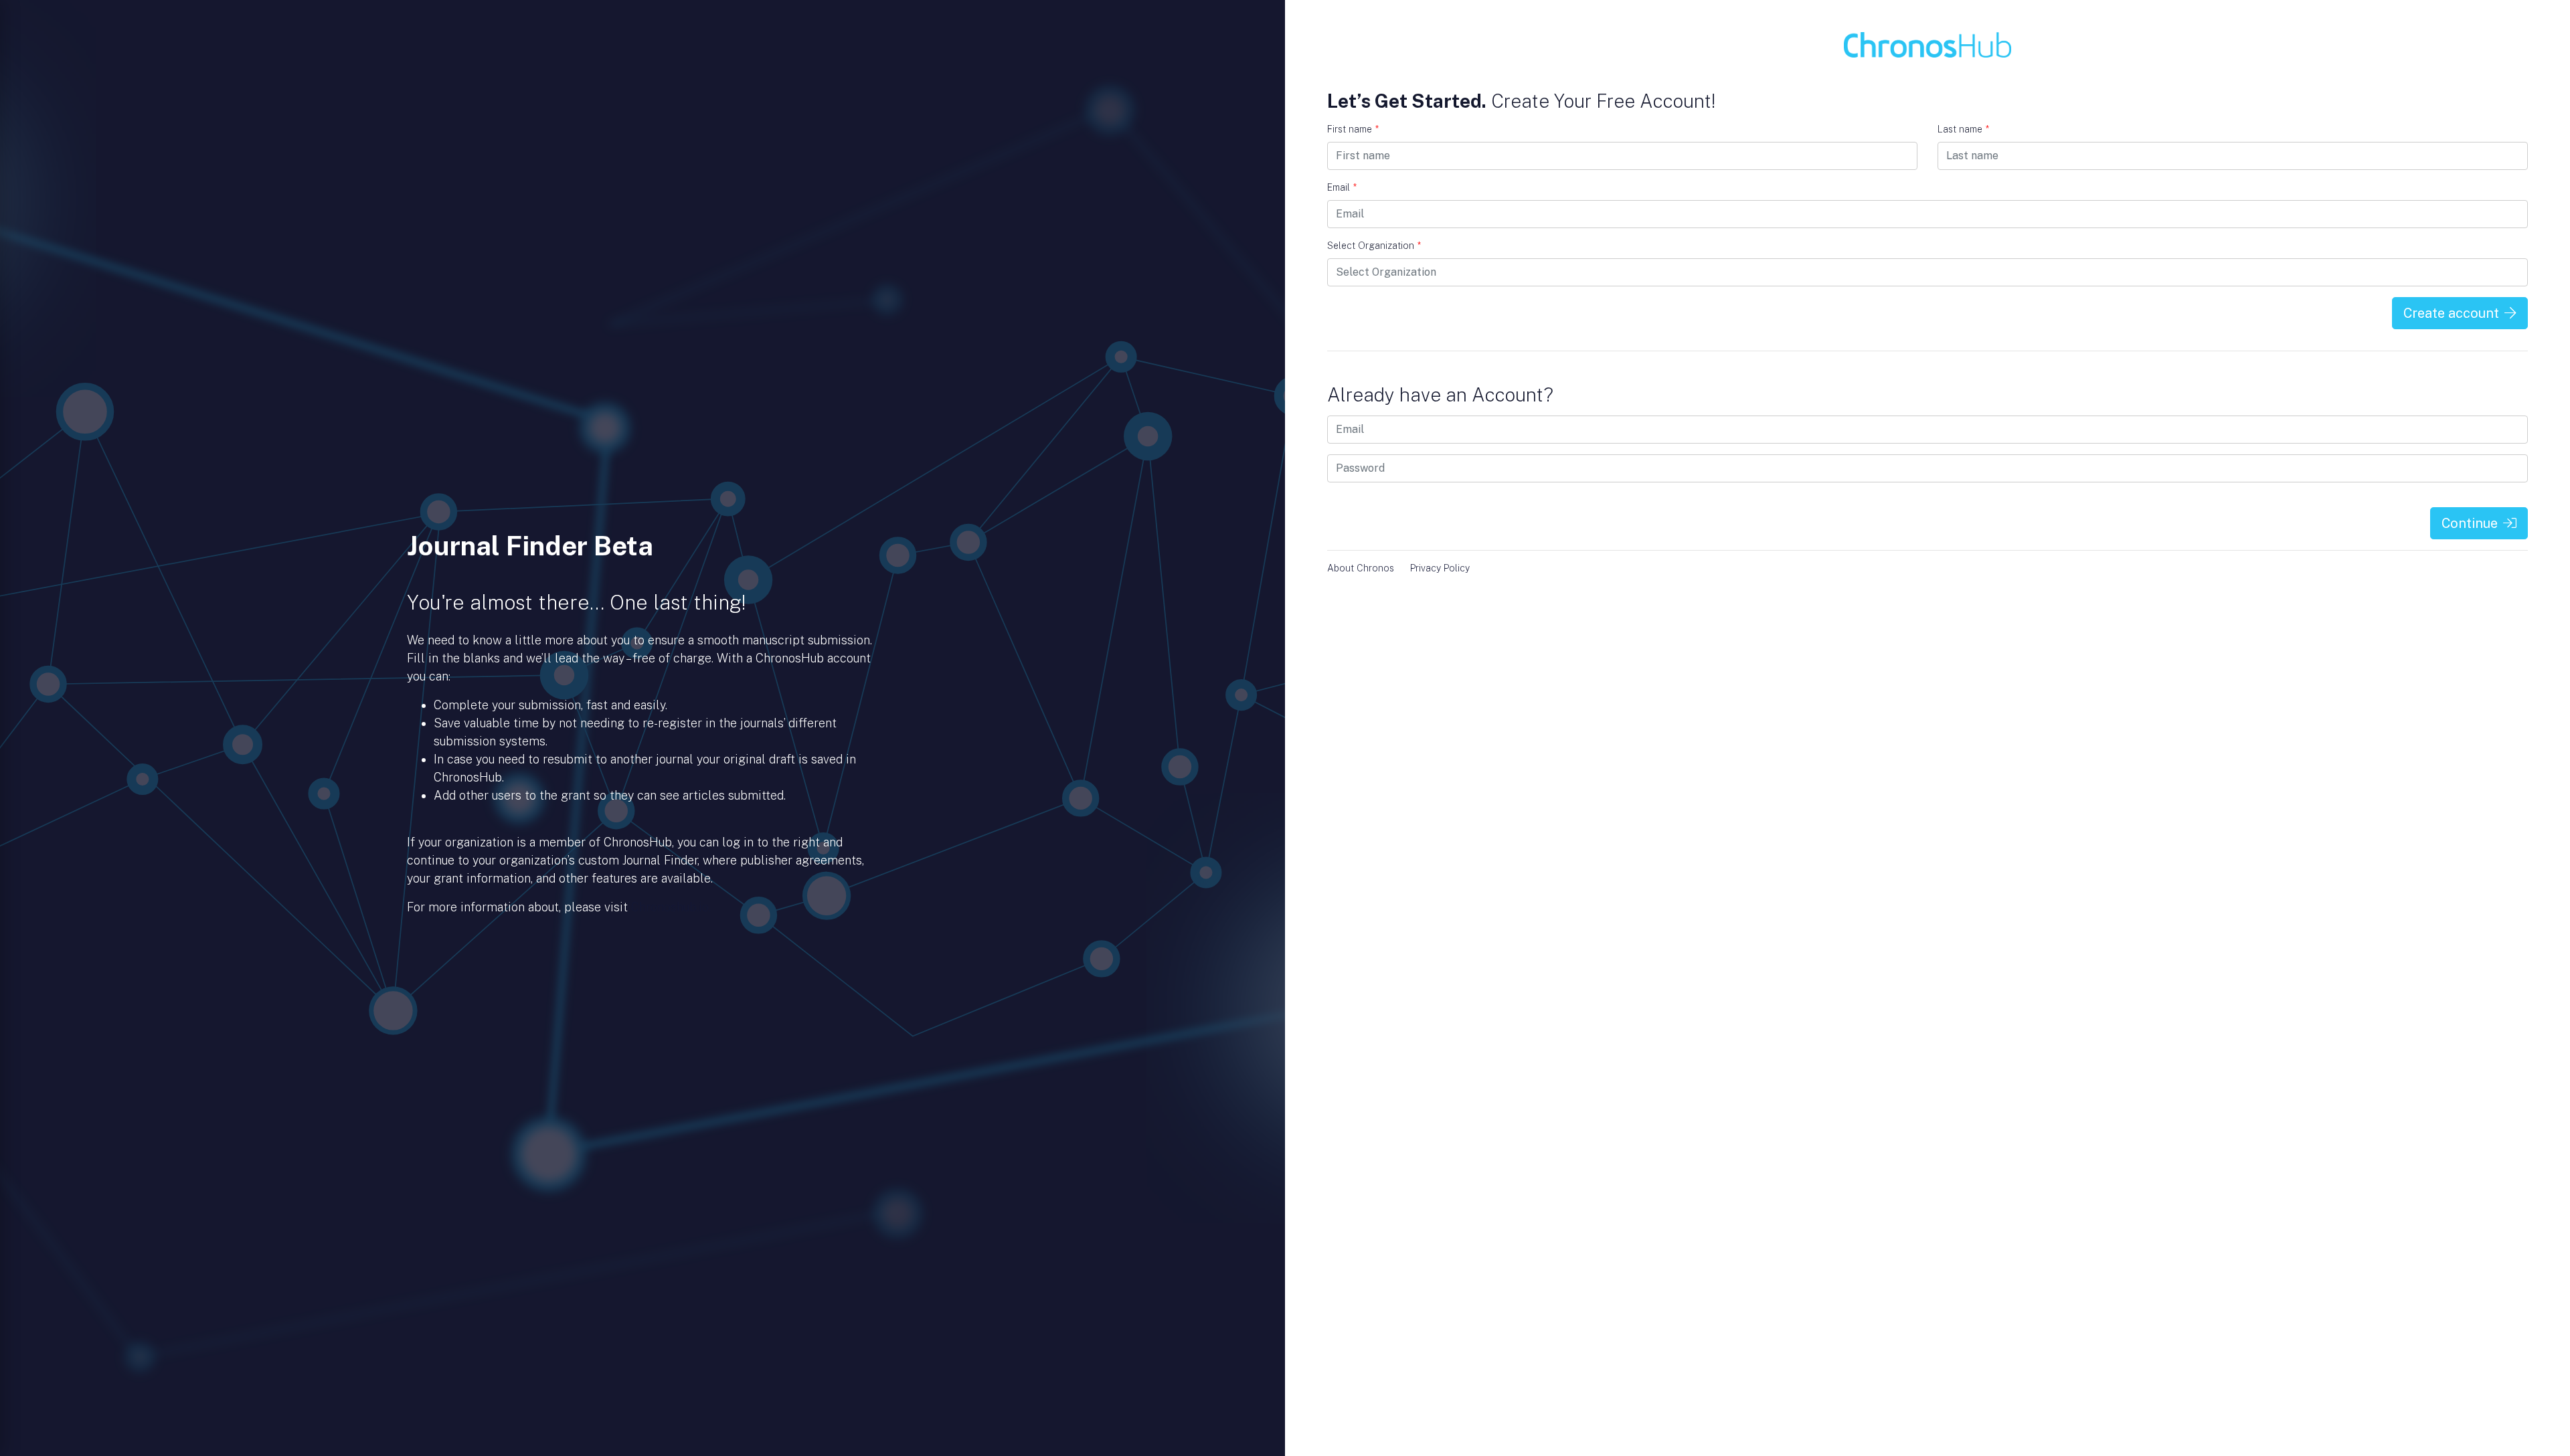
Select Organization (1374, 246)
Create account (2451, 313)
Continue (2470, 523)
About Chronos (1361, 568)
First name (1353, 129)
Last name (1963, 129)
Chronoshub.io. (671, 907)
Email (1342, 187)
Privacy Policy (1440, 568)
